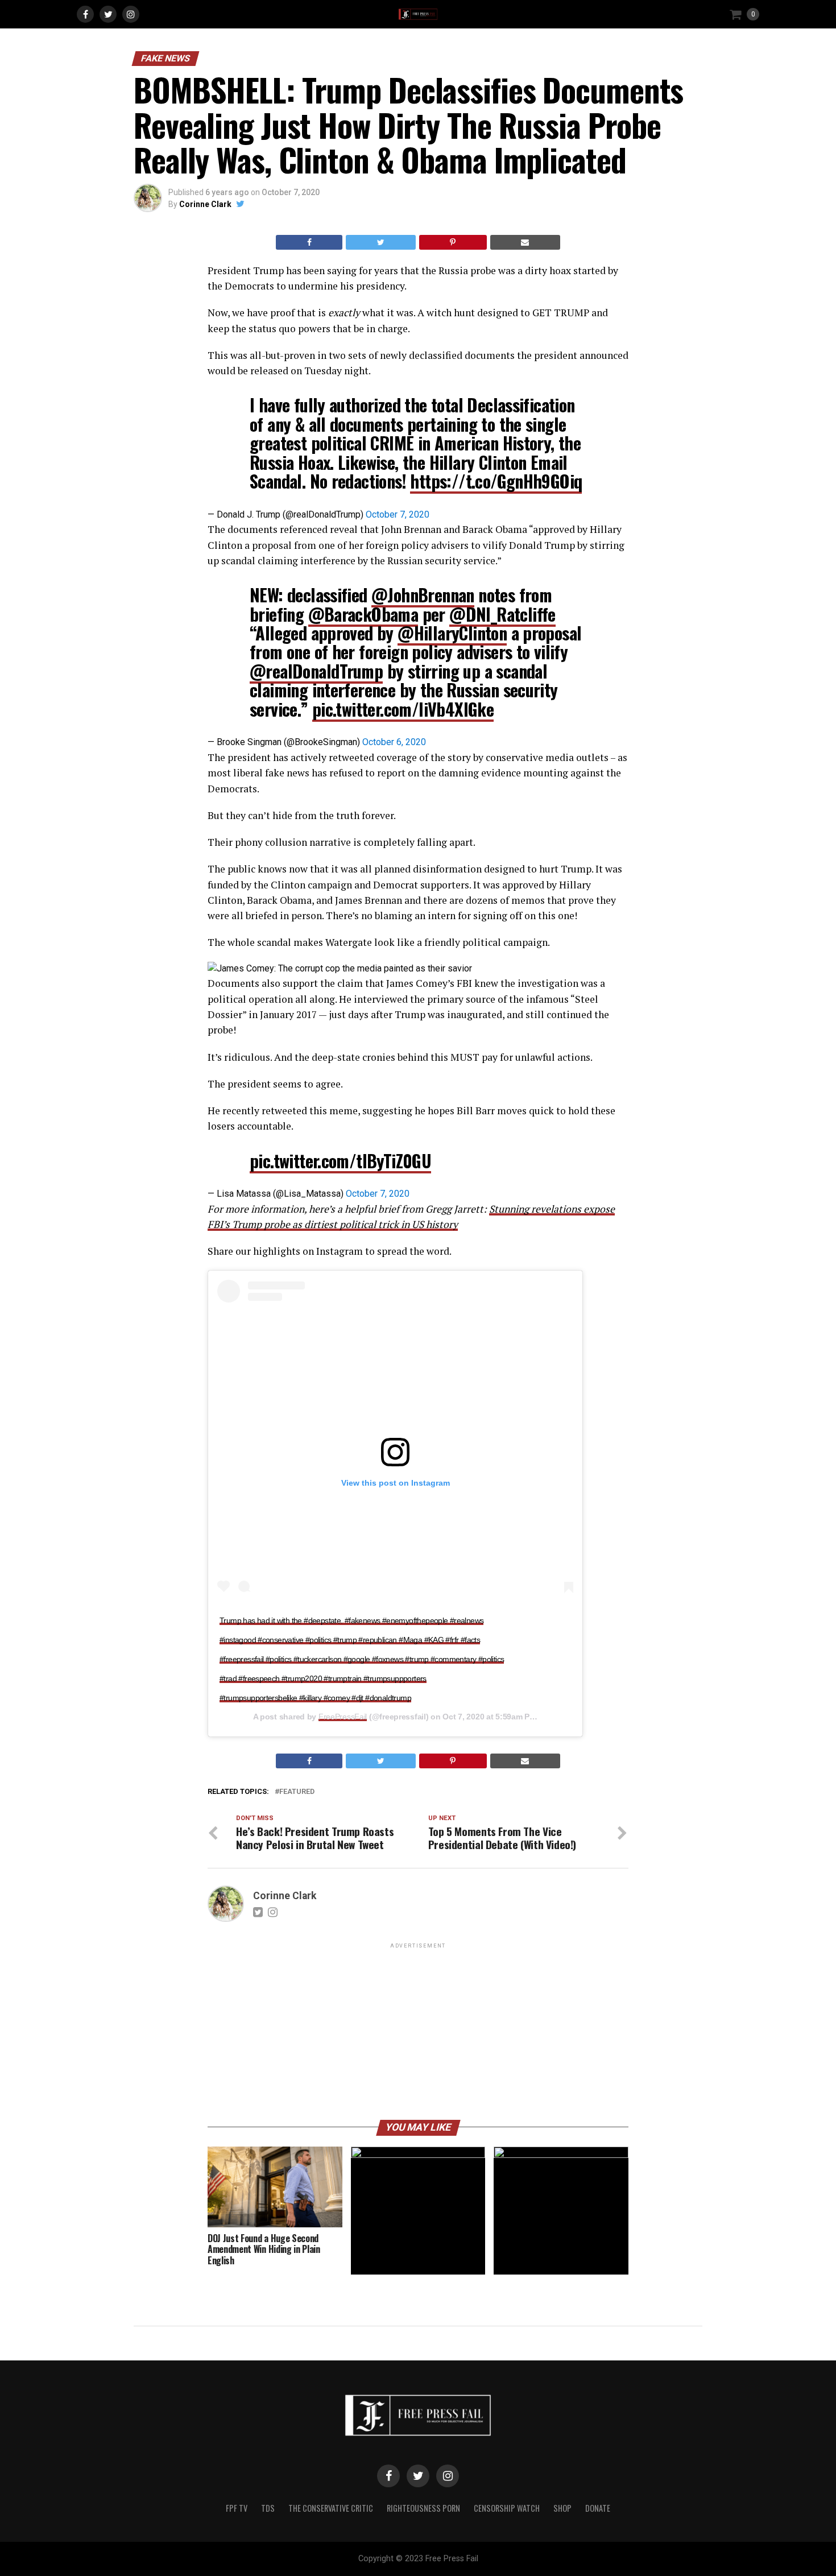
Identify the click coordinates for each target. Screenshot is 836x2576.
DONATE (598, 2508)
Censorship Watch (507, 2508)
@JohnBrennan (423, 595)
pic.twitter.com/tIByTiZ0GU (340, 1161)
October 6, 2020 (394, 742)
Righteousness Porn (423, 2508)
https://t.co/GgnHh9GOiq (496, 481)
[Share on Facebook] (309, 242)
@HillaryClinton (452, 633)
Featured (297, 1792)
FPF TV (237, 2508)
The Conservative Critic (331, 2508)
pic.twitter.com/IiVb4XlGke (403, 709)
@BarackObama (363, 614)
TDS (268, 2508)
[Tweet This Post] (380, 242)
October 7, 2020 (398, 514)
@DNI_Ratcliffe (502, 614)
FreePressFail (343, 1717)
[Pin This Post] (453, 242)
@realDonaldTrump (316, 671)
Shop (562, 2508)
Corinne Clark (205, 204)
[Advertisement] (418, 2031)
